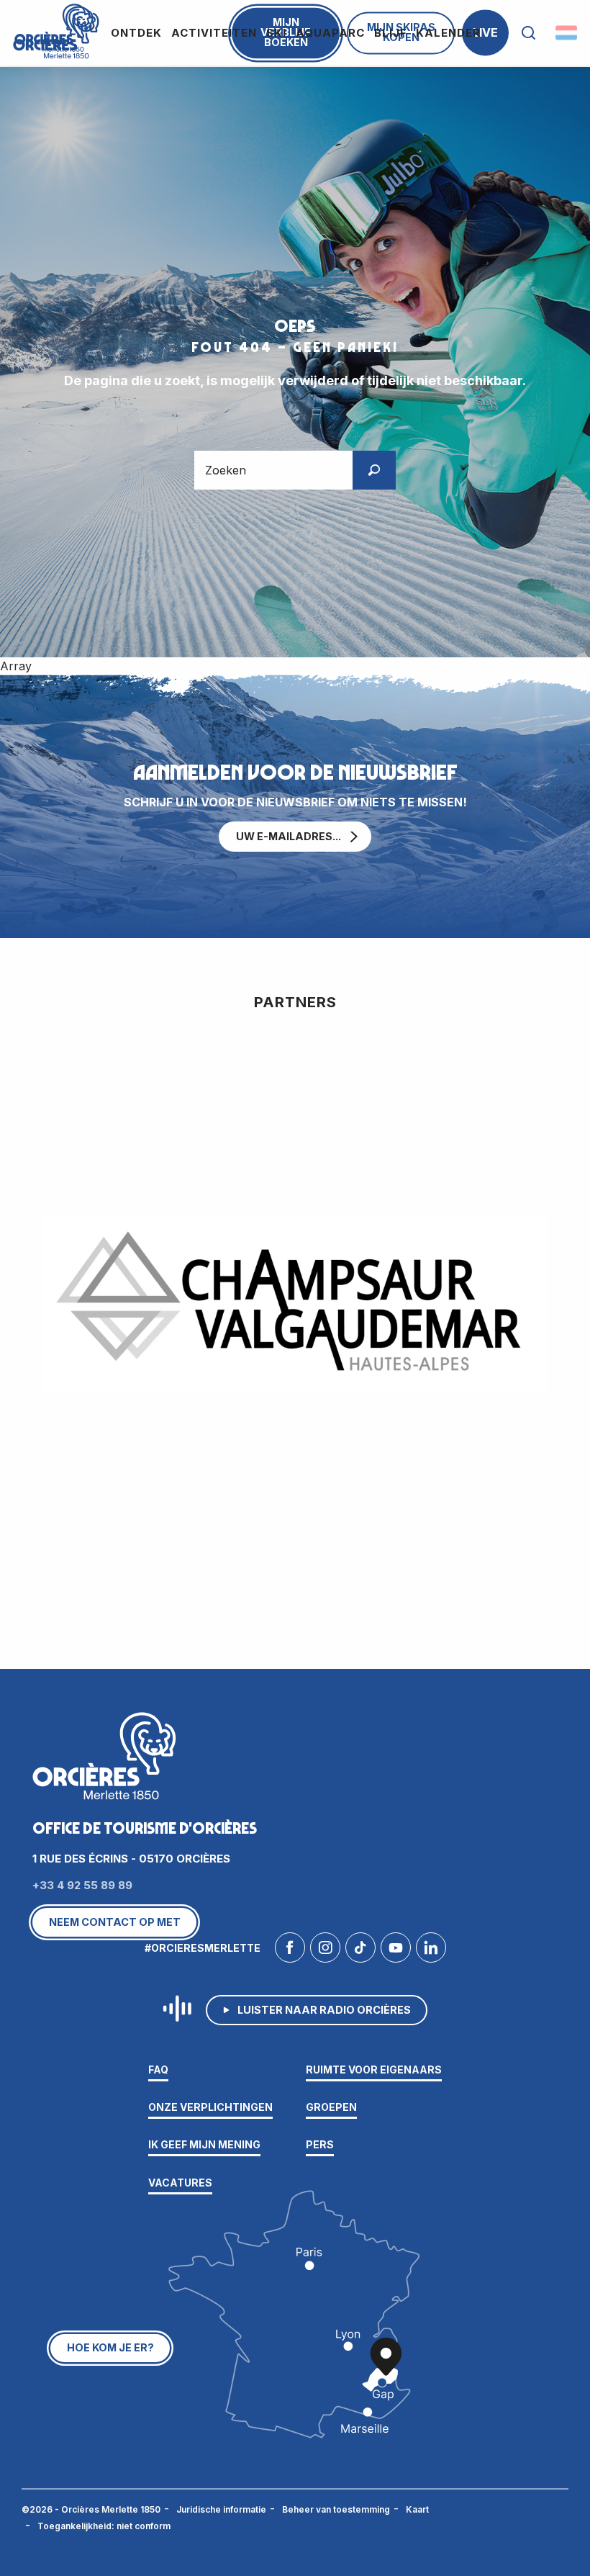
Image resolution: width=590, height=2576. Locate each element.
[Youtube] (396, 1951)
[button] (528, 33)
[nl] (567, 33)
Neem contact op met (115, 1922)
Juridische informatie (221, 2509)
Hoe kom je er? (110, 2347)
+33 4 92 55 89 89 (82, 1885)
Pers (320, 2144)
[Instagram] (325, 1951)
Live (485, 32)
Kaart (417, 2509)
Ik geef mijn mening (204, 2144)
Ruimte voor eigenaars (374, 2070)
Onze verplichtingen (210, 2107)
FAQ (158, 2070)
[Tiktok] (360, 1951)
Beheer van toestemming (336, 2509)
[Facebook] (290, 1951)
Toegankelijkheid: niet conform (104, 2526)
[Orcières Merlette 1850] (54, 30)
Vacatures (180, 2183)
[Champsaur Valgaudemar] (295, 1303)
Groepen (331, 2107)
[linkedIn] (431, 1951)
